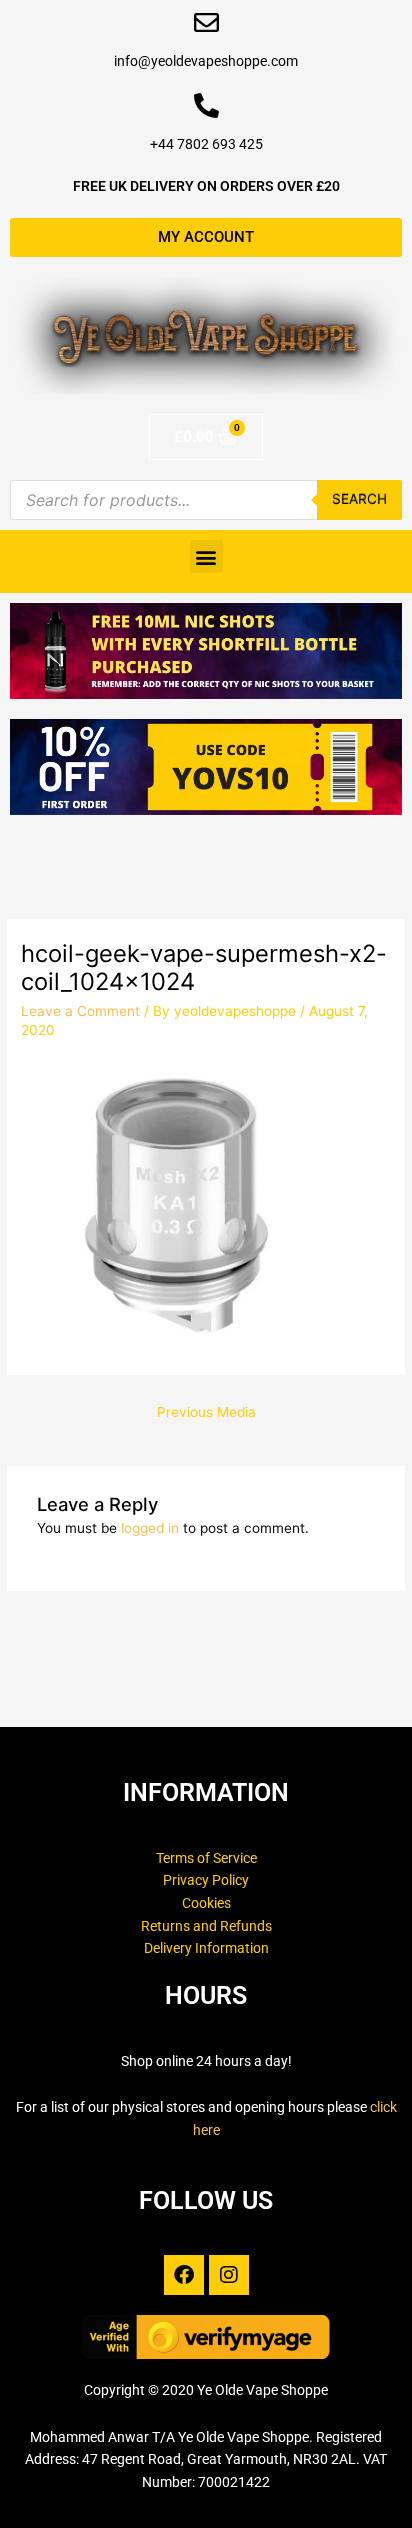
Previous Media (206, 1412)
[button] (206, 556)
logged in (150, 1528)
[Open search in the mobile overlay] (206, 500)
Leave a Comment (80, 1011)
